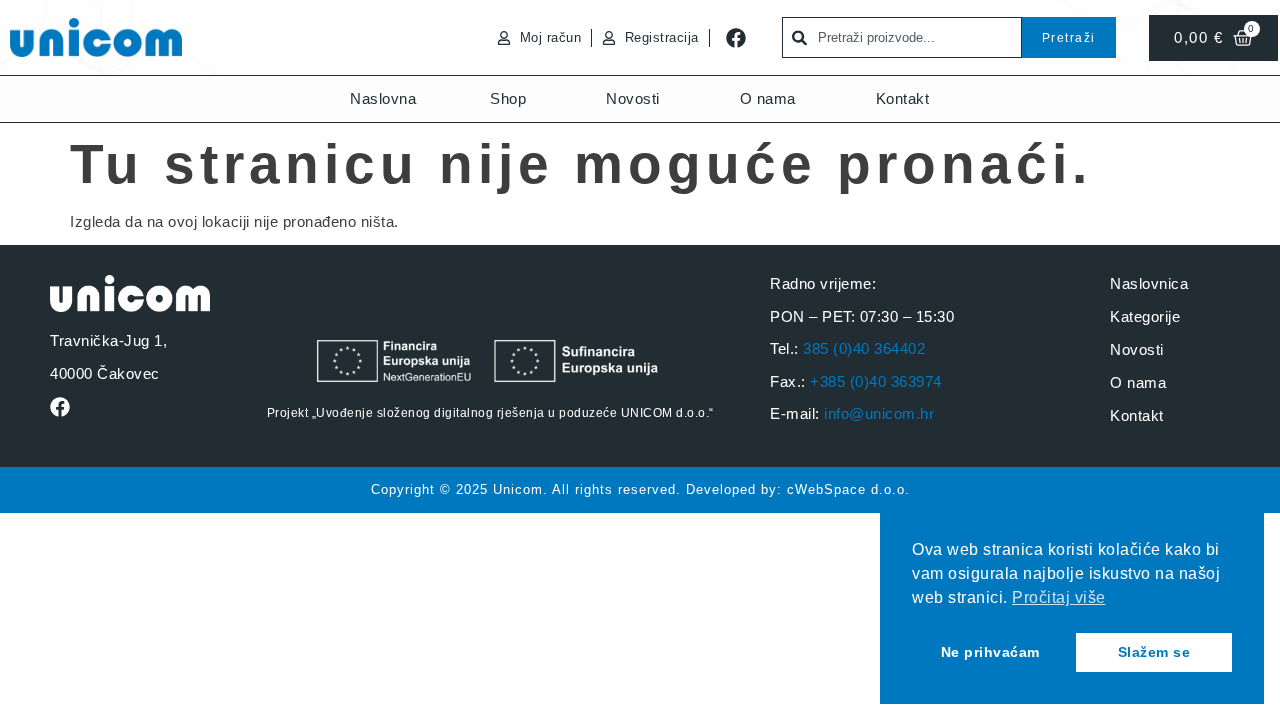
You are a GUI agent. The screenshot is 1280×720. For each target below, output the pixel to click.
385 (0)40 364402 (864, 348)
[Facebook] (736, 38)
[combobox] (902, 37)
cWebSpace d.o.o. (848, 489)
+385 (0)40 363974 (876, 381)
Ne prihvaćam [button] (990, 652)
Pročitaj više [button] (1059, 597)
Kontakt (903, 98)
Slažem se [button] (1154, 652)
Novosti (633, 98)
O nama (768, 98)
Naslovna (383, 98)
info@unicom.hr (879, 413)
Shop (508, 98)
